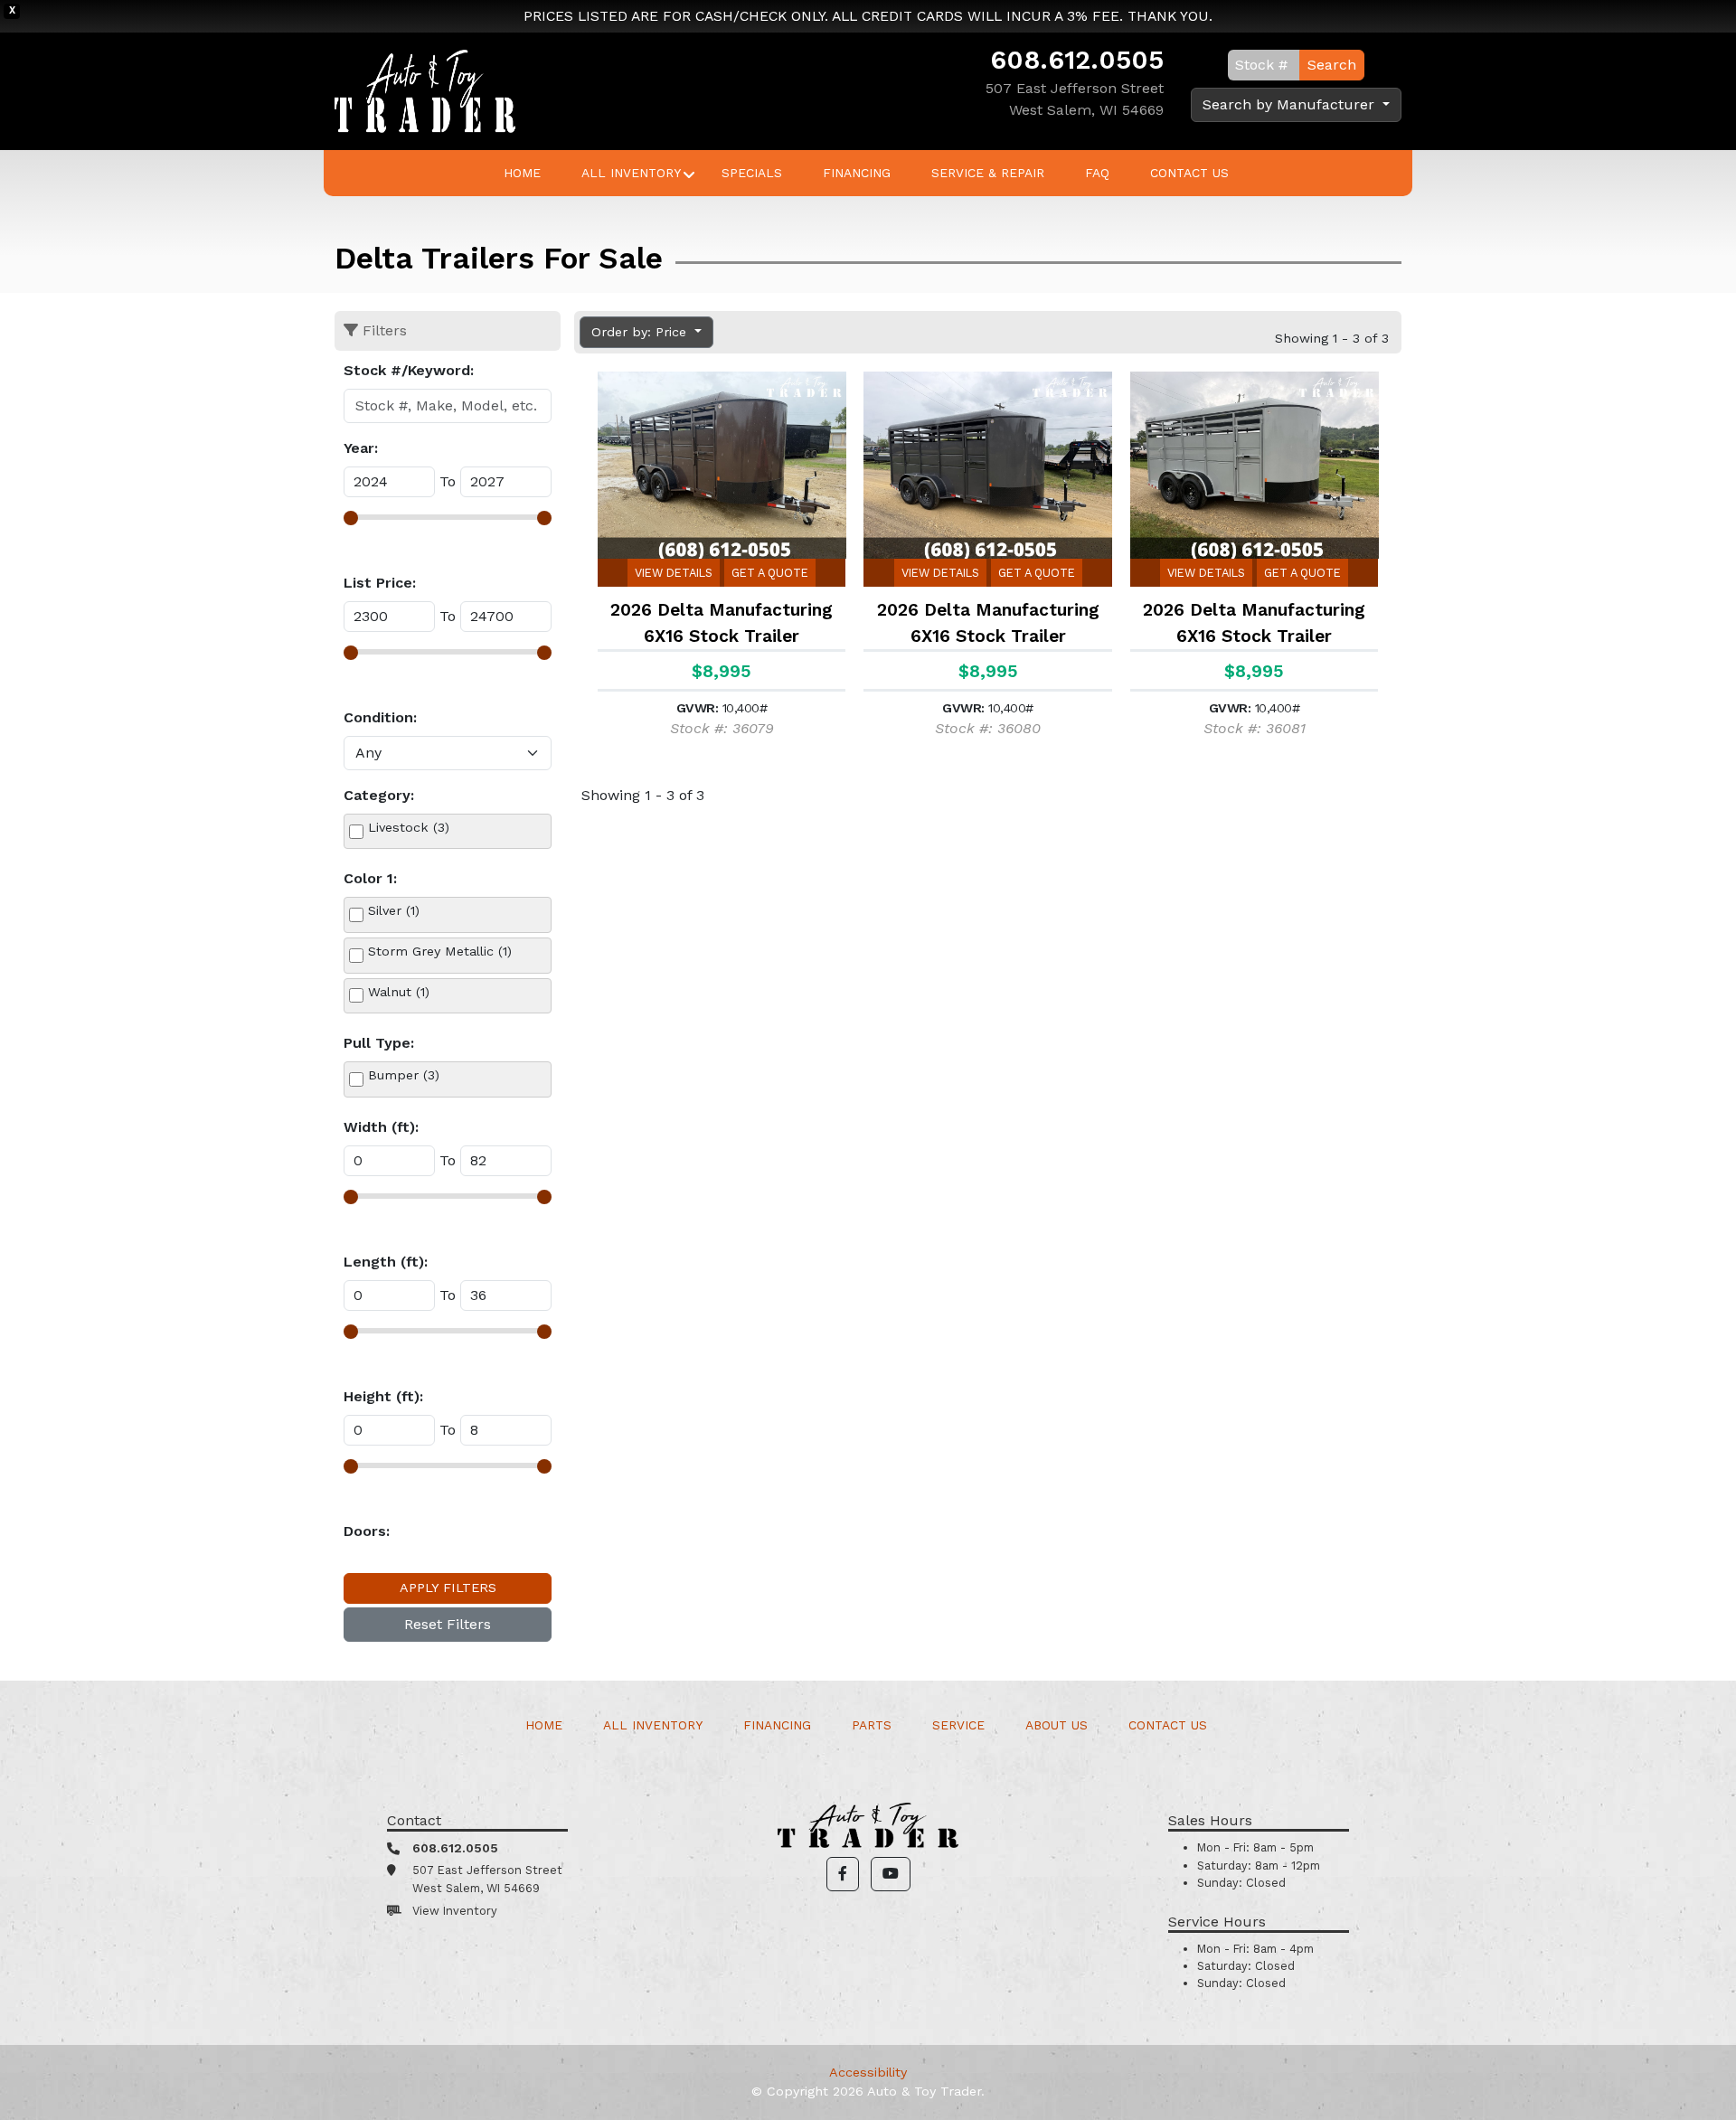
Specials (752, 173)
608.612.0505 (1077, 60)
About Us (1057, 1725)
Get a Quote (770, 573)
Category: (379, 795)
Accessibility (868, 2072)
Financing (857, 173)
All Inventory (631, 173)
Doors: (367, 1531)
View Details (674, 573)
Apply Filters (448, 1588)
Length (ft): (386, 1262)
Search (1332, 65)
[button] (843, 1874)
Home (522, 173)
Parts (872, 1725)
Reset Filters (448, 1624)
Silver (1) (394, 910)
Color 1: (370, 878)
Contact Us (1189, 173)
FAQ (1097, 173)
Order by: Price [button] (641, 332)
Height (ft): (383, 1396)
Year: (361, 448)
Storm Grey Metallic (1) (440, 951)
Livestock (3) (409, 827)
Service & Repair (988, 173)
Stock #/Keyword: (409, 370)
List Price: (380, 583)
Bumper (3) (404, 1075)
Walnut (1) (399, 992)
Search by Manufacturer (1291, 104)
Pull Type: (379, 1043)
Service (958, 1725)
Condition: (380, 717)
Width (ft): (381, 1127)
